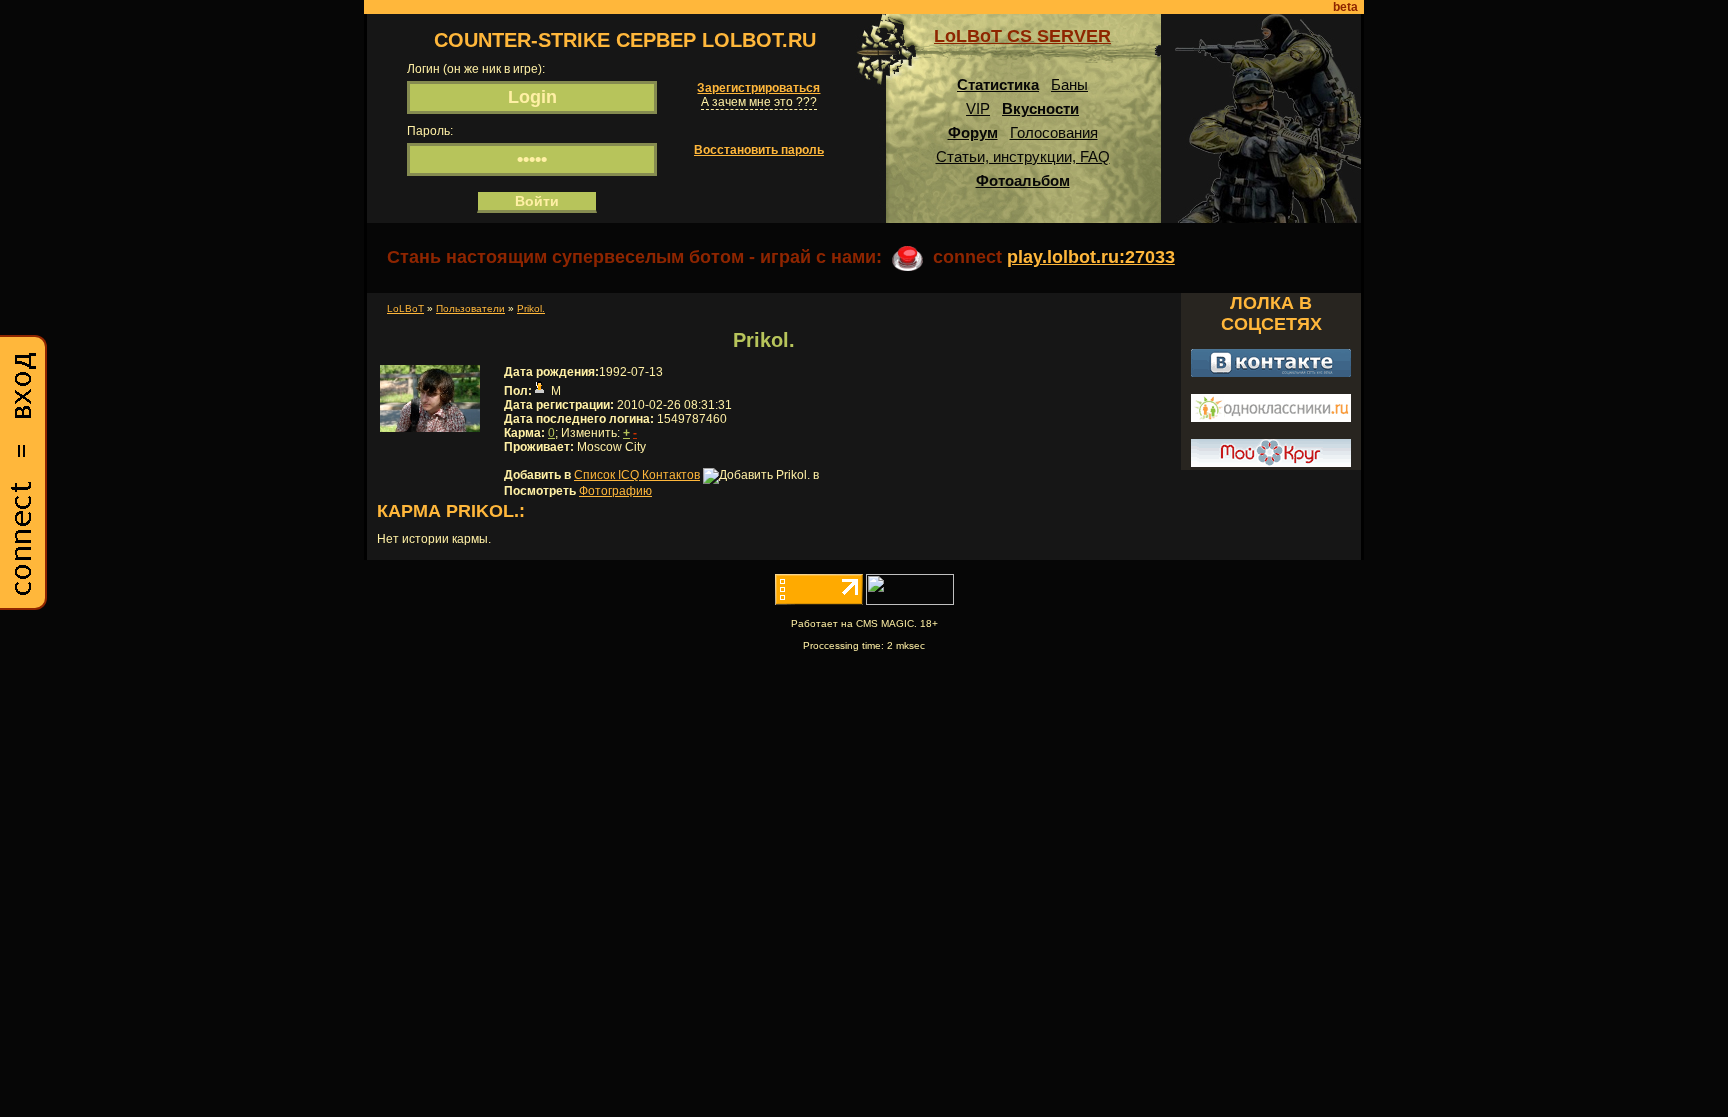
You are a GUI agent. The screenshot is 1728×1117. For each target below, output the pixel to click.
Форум (973, 132)
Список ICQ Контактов (637, 475)
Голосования (1054, 132)
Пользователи (470, 308)
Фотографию (615, 491)
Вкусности (1040, 108)
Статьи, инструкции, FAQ (1023, 156)
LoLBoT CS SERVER (1022, 36)
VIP (978, 108)
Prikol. (531, 308)
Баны (1069, 84)
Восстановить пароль (759, 150)
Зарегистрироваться (758, 88)
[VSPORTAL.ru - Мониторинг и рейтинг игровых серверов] (910, 601)
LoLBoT (405, 308)
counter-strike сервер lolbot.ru (625, 40)
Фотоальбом (1023, 180)
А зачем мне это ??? (759, 102)
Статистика (998, 84)
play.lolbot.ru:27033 (1091, 257)
